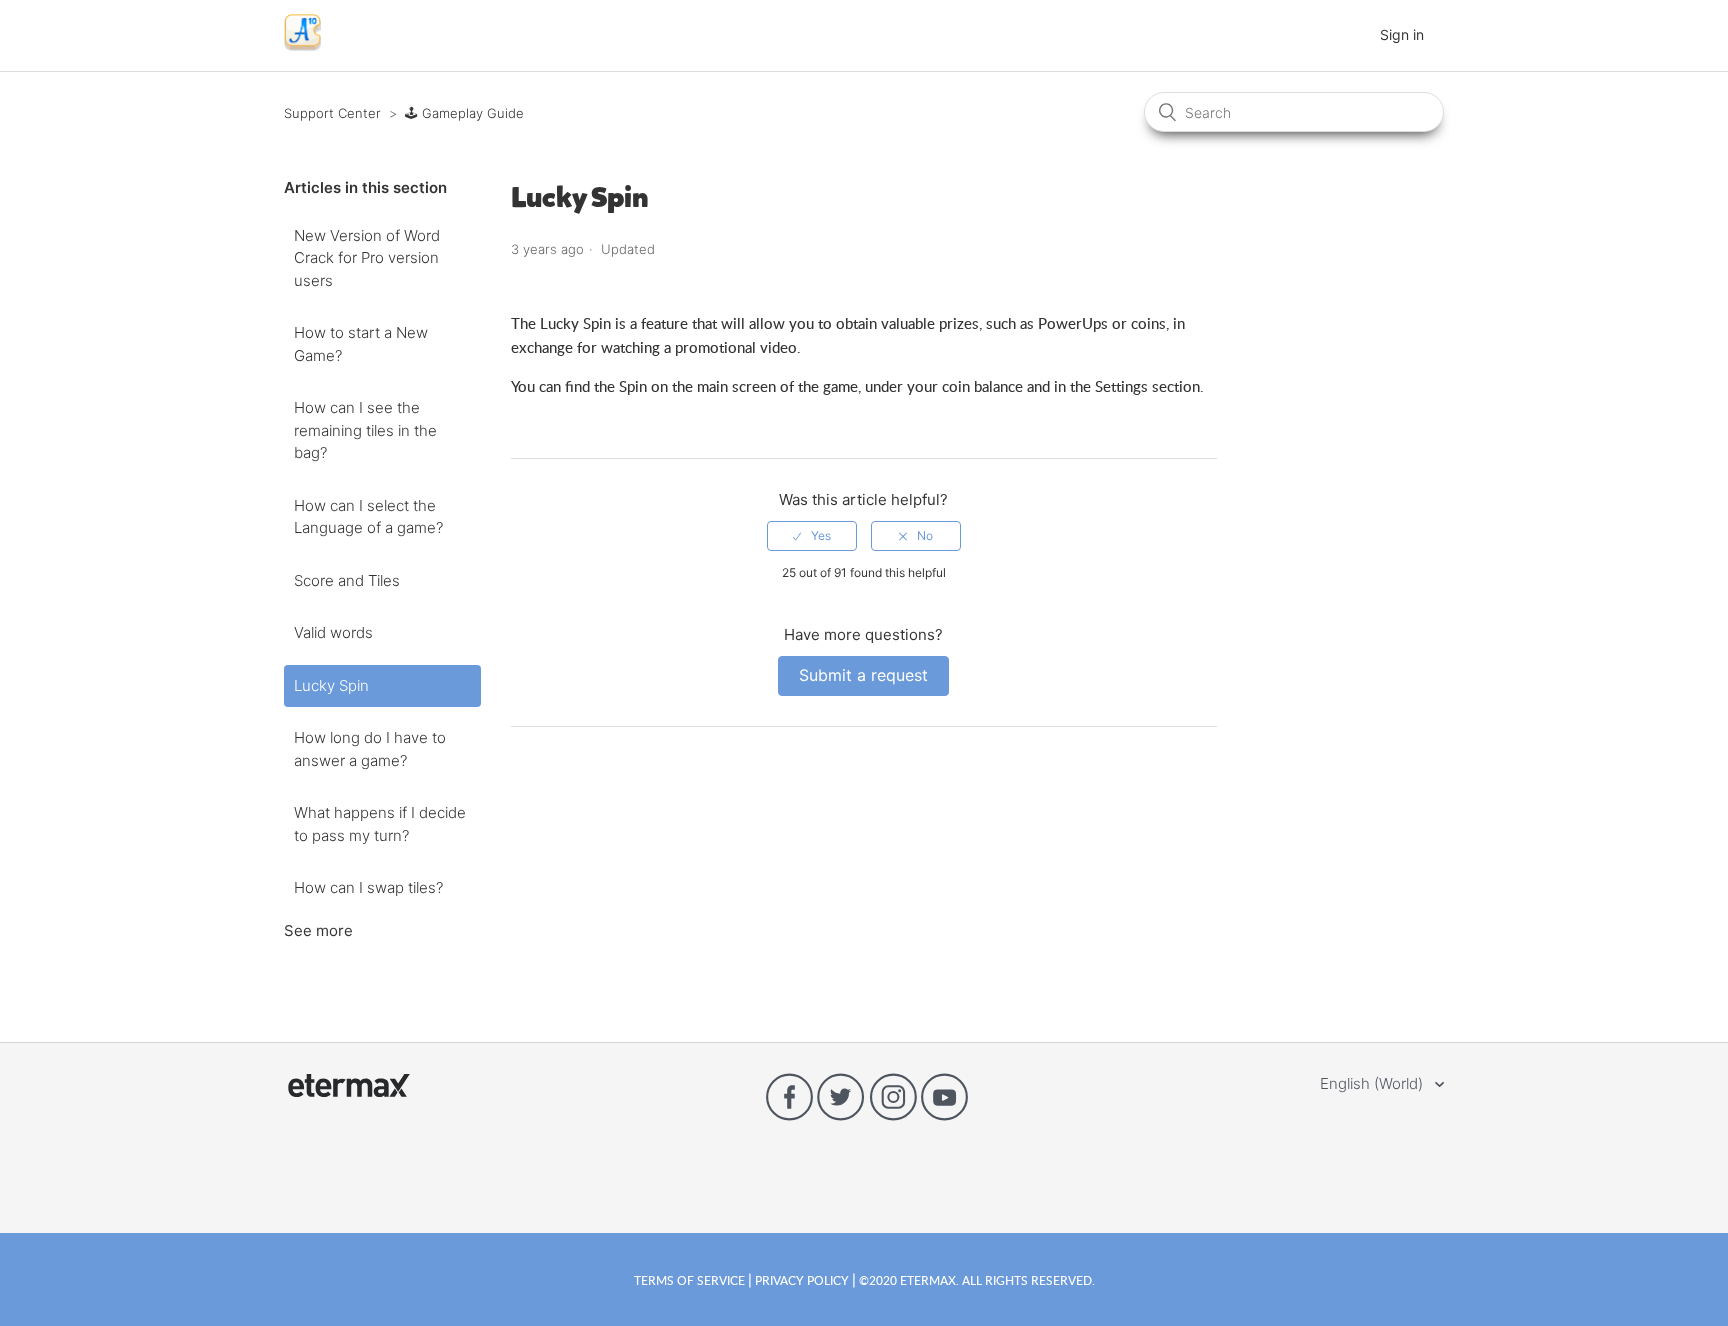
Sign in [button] (1402, 34)
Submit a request (863, 675)
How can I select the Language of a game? (368, 517)
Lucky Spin (331, 685)
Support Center (332, 113)
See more (318, 930)
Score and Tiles (347, 580)
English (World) (1373, 1083)
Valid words (333, 632)
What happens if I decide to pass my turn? (380, 824)
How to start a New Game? (361, 344)
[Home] (302, 45)
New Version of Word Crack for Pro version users (367, 258)
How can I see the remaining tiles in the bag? (365, 430)
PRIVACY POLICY (802, 1280)
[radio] (812, 536)
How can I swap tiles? (368, 887)
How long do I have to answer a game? (370, 749)
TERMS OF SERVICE (691, 1280)
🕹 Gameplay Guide (464, 113)
